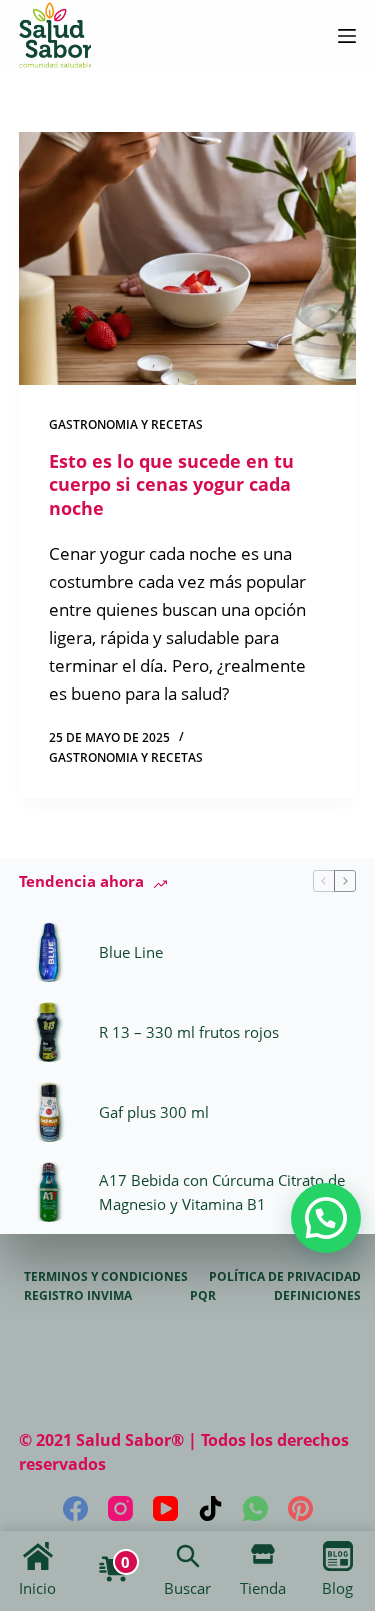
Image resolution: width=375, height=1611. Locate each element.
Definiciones (317, 1296)
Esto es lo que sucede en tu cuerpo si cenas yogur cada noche (171, 484)
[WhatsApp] (255, 1508)
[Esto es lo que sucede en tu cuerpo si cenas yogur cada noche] (188, 258)
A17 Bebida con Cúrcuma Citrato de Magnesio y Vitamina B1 (222, 1192)
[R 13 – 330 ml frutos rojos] (49, 1032)
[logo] (55, 36)
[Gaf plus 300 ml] (49, 1112)
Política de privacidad (285, 1277)
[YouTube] (165, 1508)
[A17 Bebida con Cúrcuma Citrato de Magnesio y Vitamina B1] (49, 1192)
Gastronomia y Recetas (126, 424)
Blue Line (131, 952)
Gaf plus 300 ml (154, 1112)
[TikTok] (210, 1508)
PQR (203, 1296)
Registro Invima (78, 1296)
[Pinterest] (300, 1508)
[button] (326, 1218)
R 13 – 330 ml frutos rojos (189, 1032)
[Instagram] (120, 1508)
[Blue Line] (49, 952)
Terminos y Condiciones (106, 1277)
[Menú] (347, 36)
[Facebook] (75, 1508)
